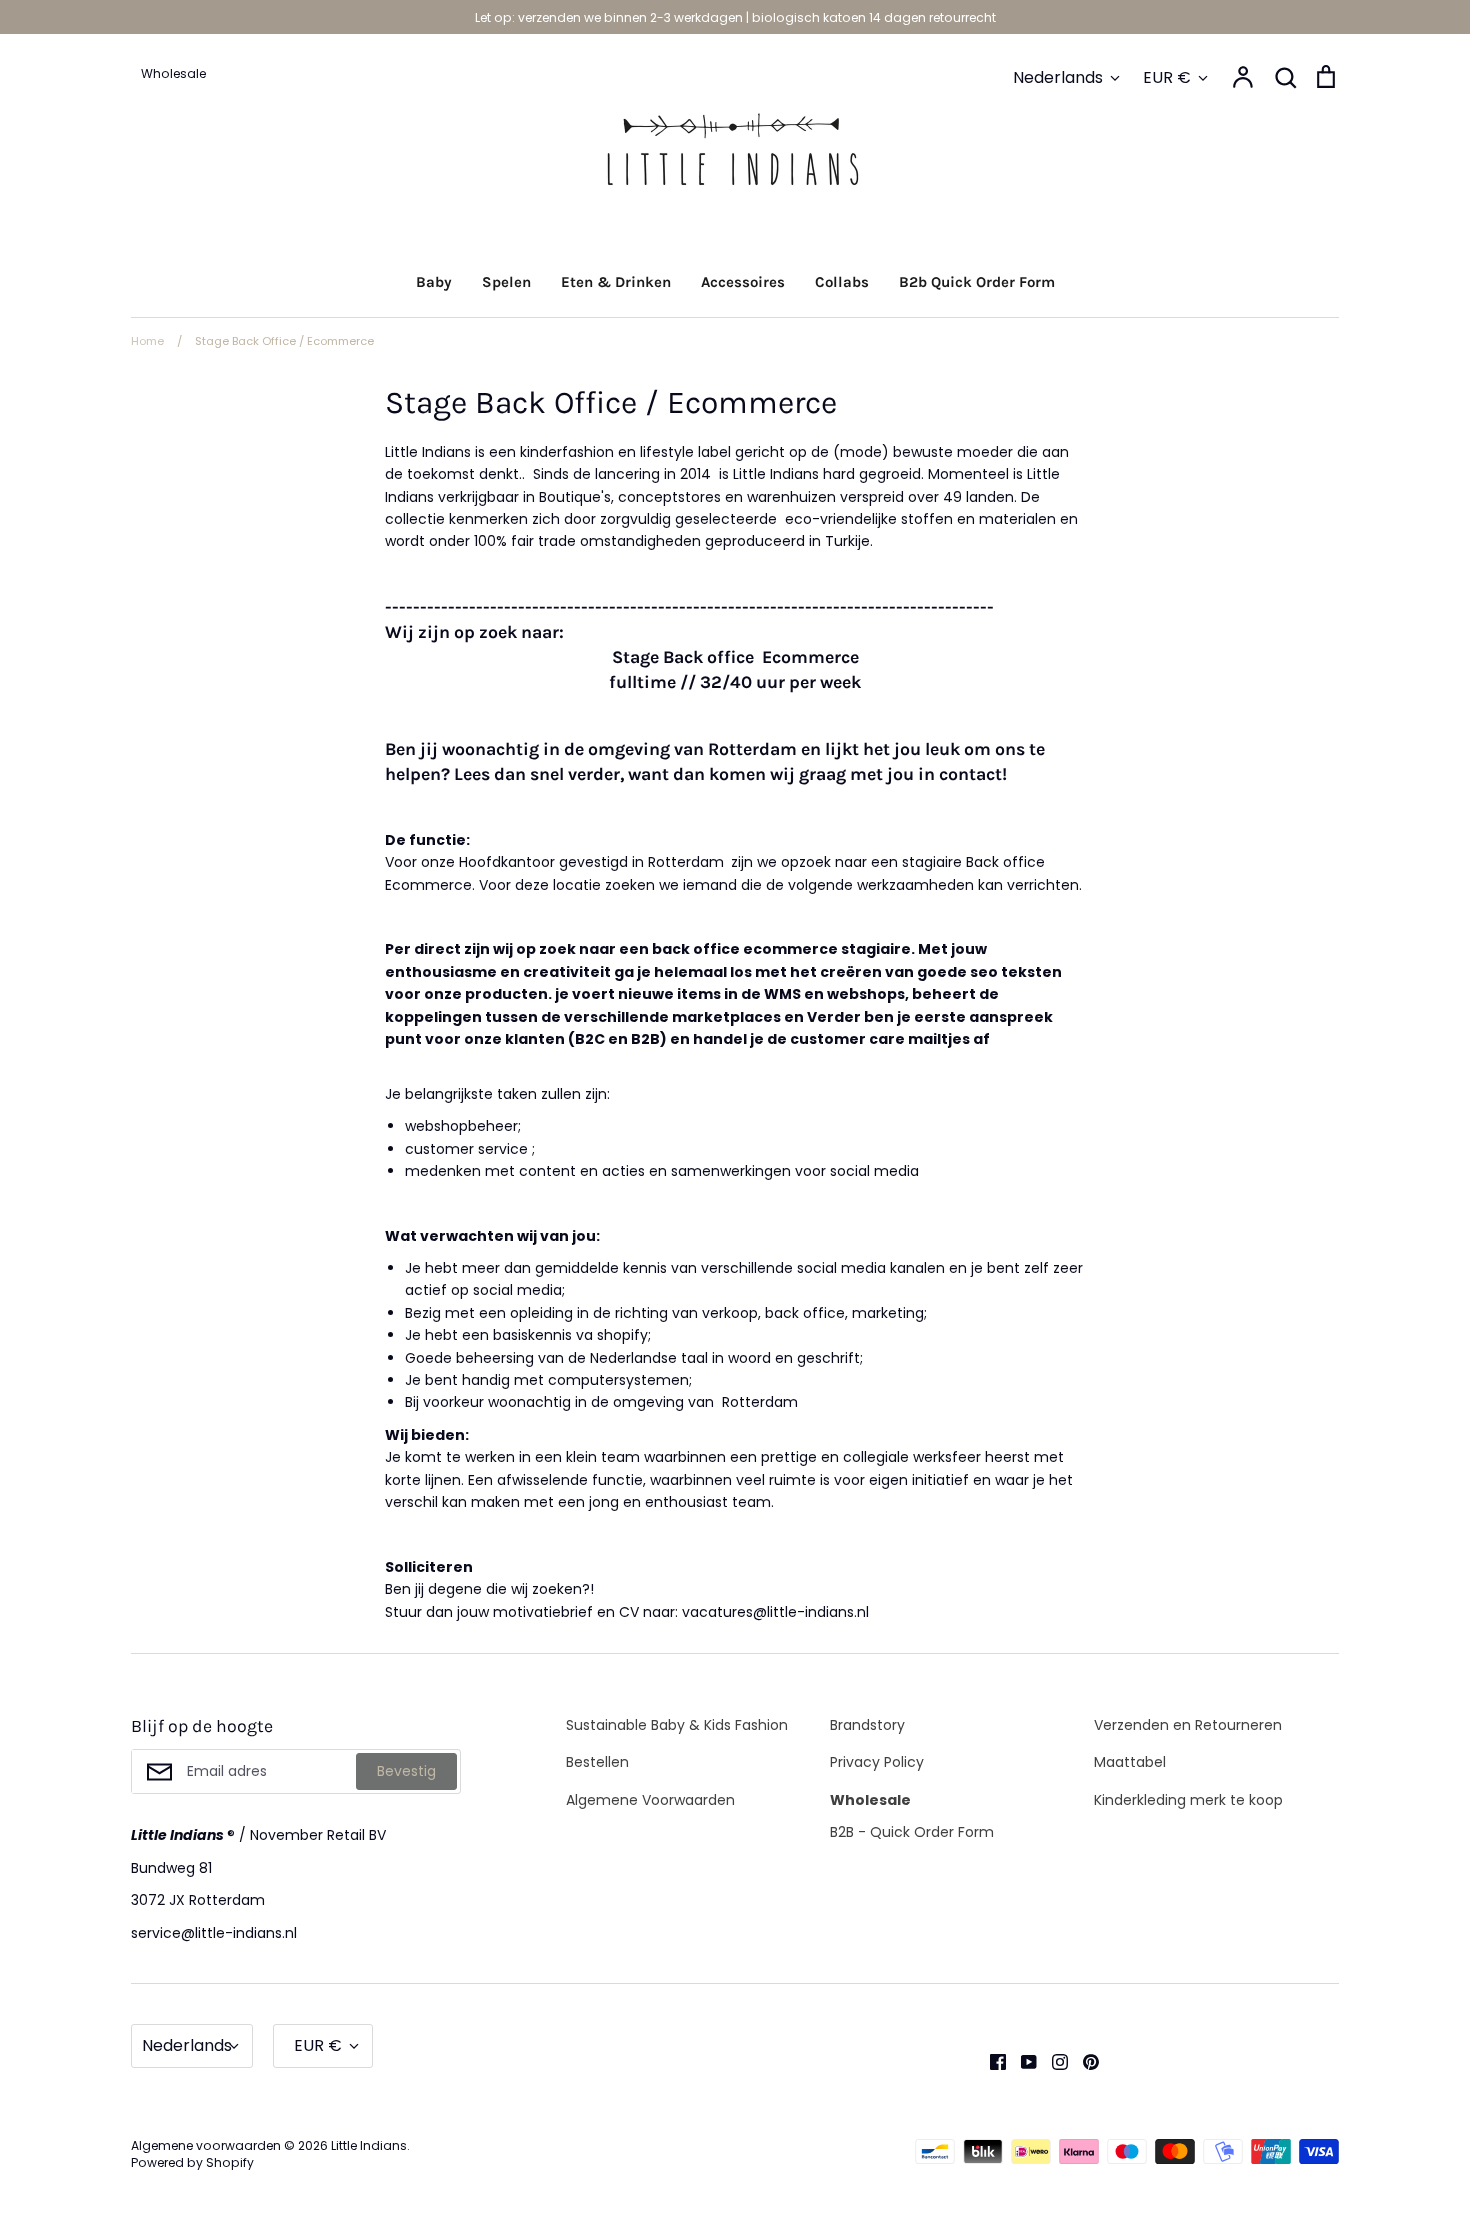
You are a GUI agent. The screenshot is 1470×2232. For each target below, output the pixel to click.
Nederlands (1058, 77)
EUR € (1167, 77)
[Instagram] (1052, 2061)
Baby (434, 282)
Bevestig (406, 1771)
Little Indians (369, 2145)
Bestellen (597, 1762)
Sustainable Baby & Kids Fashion (677, 1725)
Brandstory (867, 1725)
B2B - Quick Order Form (912, 1832)
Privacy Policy (877, 1762)
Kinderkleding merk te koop (1188, 1800)
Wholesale (870, 1800)
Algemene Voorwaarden (650, 1800)
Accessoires (743, 282)
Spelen (506, 282)
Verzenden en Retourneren (1188, 1725)
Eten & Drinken (616, 282)
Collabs (842, 282)
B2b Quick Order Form (977, 282)
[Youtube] (1021, 2061)
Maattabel (1130, 1762)
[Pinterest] (1083, 2061)
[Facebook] (990, 2061)
